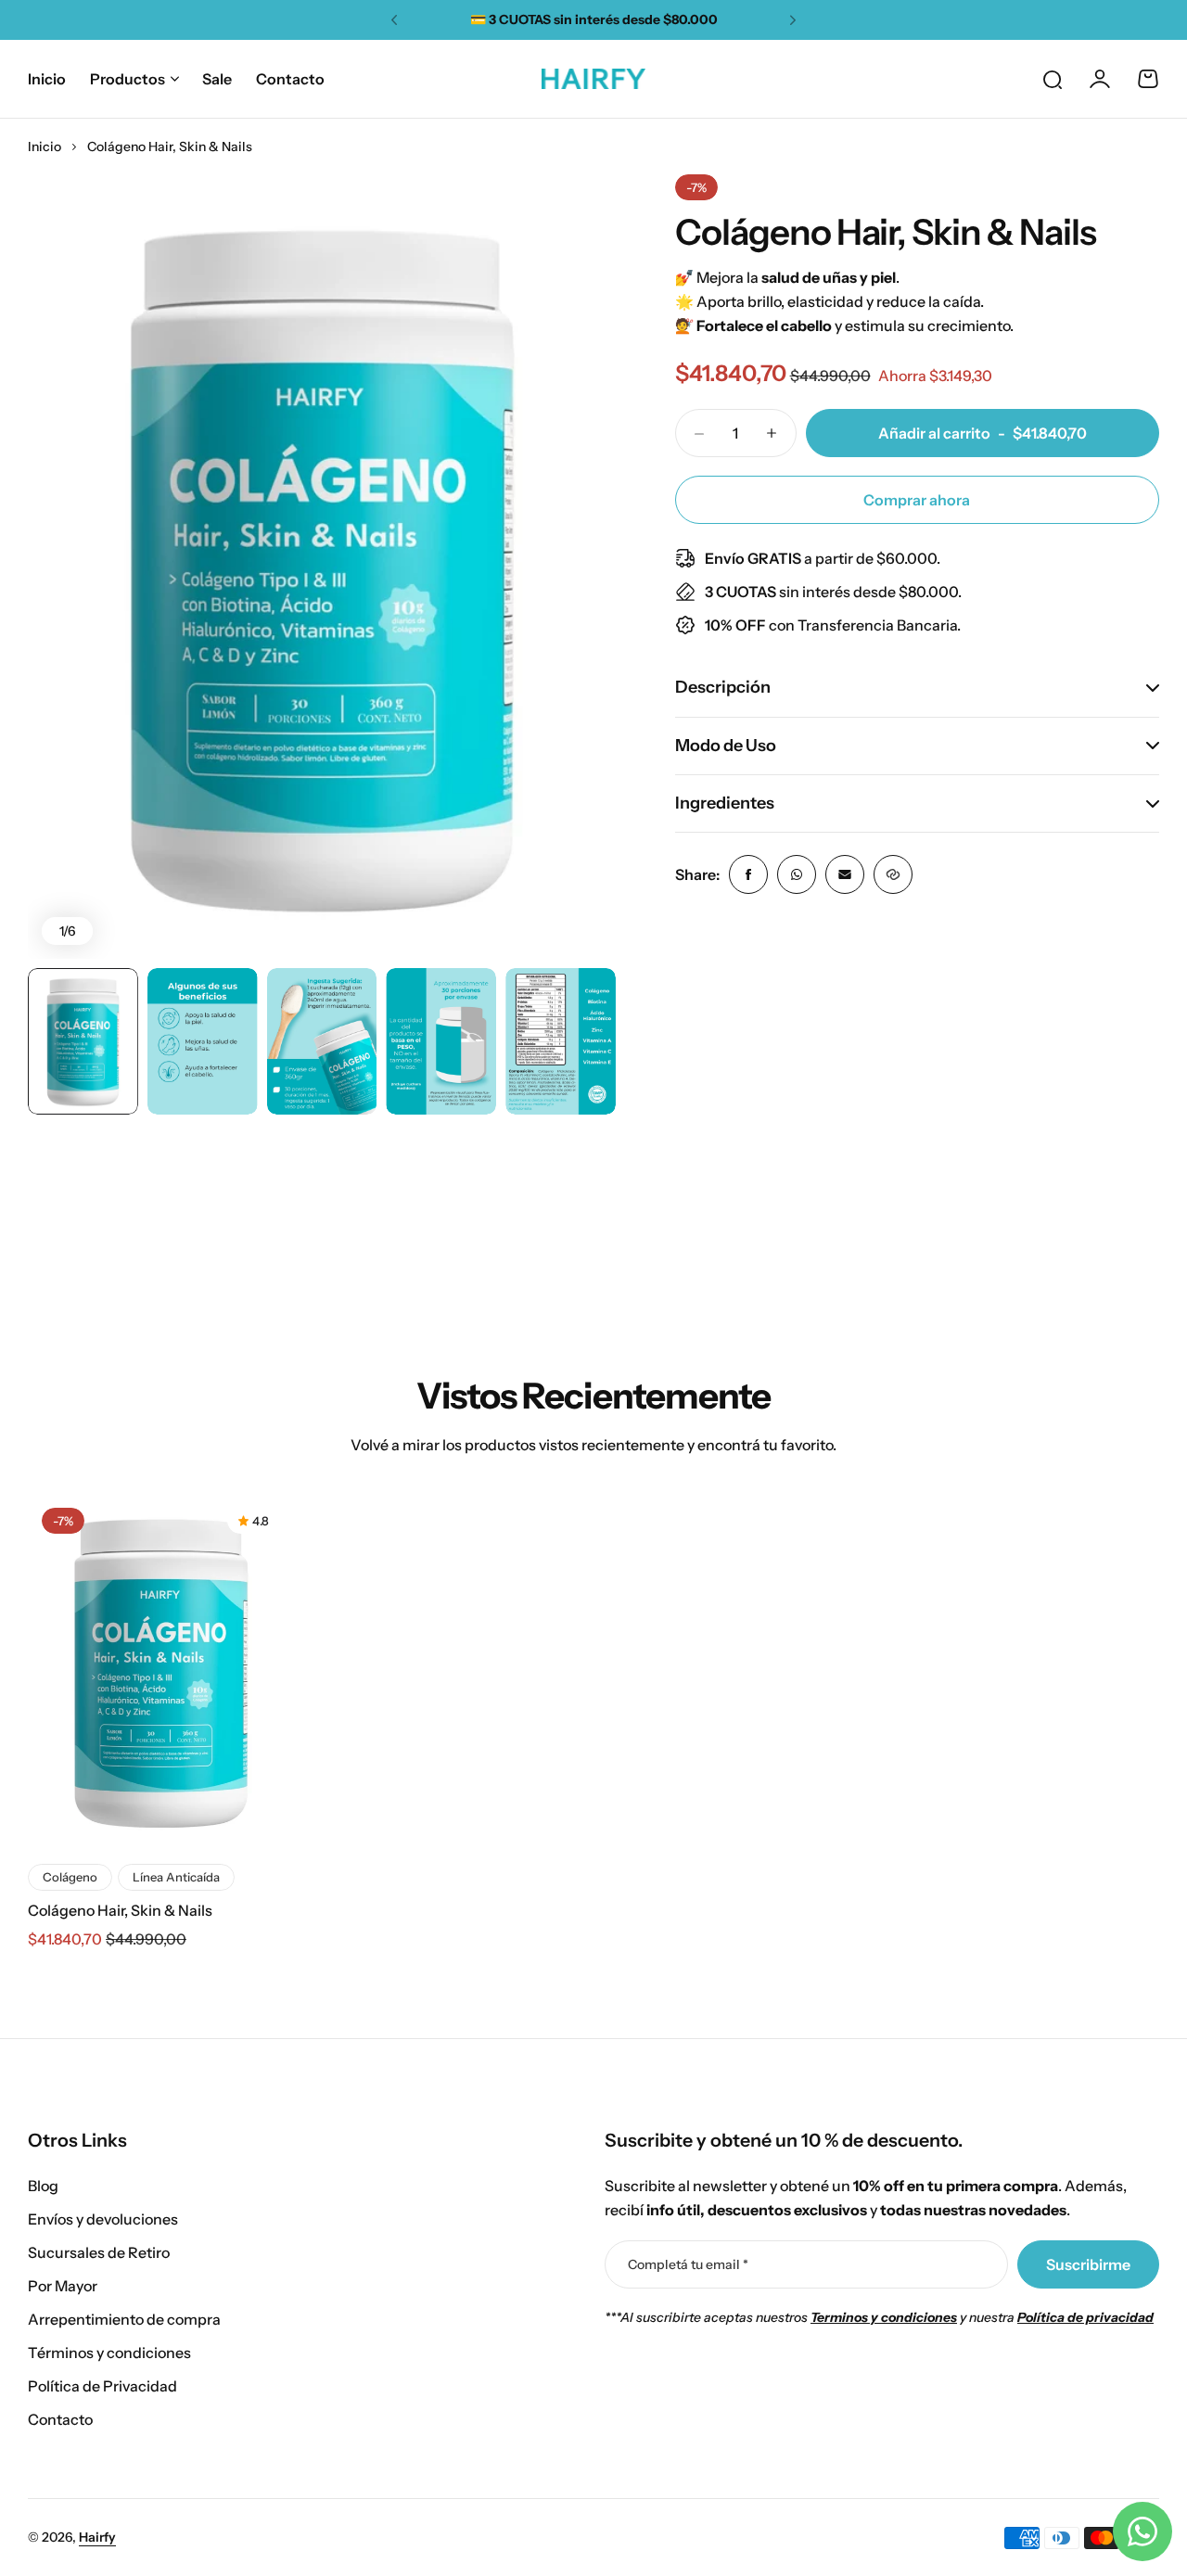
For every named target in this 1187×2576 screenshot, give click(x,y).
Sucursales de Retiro (99, 2252)
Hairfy (97, 2537)
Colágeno (70, 1877)
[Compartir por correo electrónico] (845, 874)
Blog (43, 2186)
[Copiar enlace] (893, 874)
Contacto (60, 2419)
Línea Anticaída (176, 1877)
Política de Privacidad (102, 2386)
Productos (128, 79)
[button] (394, 20)
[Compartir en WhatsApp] (797, 874)
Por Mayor (63, 2286)
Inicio (45, 147)
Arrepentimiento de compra (124, 2319)
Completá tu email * (688, 2264)
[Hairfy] (593, 79)
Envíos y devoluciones (103, 2219)
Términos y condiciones (109, 2353)
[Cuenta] (1100, 79)
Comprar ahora (917, 500)
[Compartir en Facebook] (748, 874)
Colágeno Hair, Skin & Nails (120, 1910)
